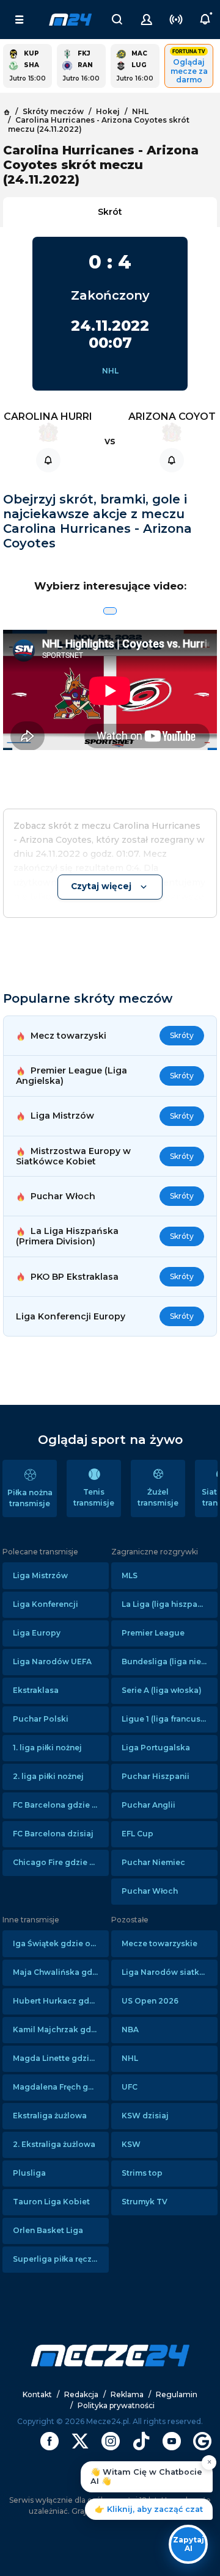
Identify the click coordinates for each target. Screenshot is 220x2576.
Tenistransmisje (94, 1497)
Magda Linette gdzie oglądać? (61, 2058)
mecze (70, 20)
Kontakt (37, 2394)
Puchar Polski (41, 1719)
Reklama (127, 2394)
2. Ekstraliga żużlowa (54, 2144)
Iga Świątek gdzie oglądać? (61, 1943)
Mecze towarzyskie (159, 1943)
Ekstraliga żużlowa (50, 2116)
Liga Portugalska (156, 1748)
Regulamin (177, 2394)
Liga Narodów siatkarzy (169, 1972)
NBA (130, 2029)
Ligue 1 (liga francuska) (167, 1719)
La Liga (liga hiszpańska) (170, 1604)
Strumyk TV (145, 2202)
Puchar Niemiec (153, 1862)
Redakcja (81, 2394)
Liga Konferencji (46, 1604)
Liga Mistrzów (40, 1575)
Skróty (182, 1035)
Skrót (110, 212)
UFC (130, 2087)
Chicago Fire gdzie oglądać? (61, 1862)
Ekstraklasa (36, 1690)
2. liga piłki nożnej (48, 1776)
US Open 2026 (150, 2001)
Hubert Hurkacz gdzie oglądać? (61, 2001)
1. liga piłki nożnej (47, 1748)
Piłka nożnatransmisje (30, 1498)
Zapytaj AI (189, 2544)
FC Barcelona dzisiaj (53, 1834)
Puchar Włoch (150, 1891)
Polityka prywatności (116, 2405)
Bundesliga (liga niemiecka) (170, 1661)
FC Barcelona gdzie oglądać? (61, 1805)
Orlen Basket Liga (48, 2230)
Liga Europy (37, 1633)
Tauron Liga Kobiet (51, 2202)
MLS (130, 1575)
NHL (110, 371)
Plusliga (29, 2173)
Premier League (153, 1633)
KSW (131, 2144)
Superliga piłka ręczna (57, 2259)
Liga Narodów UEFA (52, 1661)
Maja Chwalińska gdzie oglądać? (61, 1972)
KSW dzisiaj (145, 2116)
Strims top (142, 2173)
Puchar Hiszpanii (156, 1776)
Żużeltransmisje (158, 1497)
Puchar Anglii (148, 1805)
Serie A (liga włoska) (162, 1690)
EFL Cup (137, 1834)
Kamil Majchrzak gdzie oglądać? (61, 2029)
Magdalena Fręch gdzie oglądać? (61, 2087)
